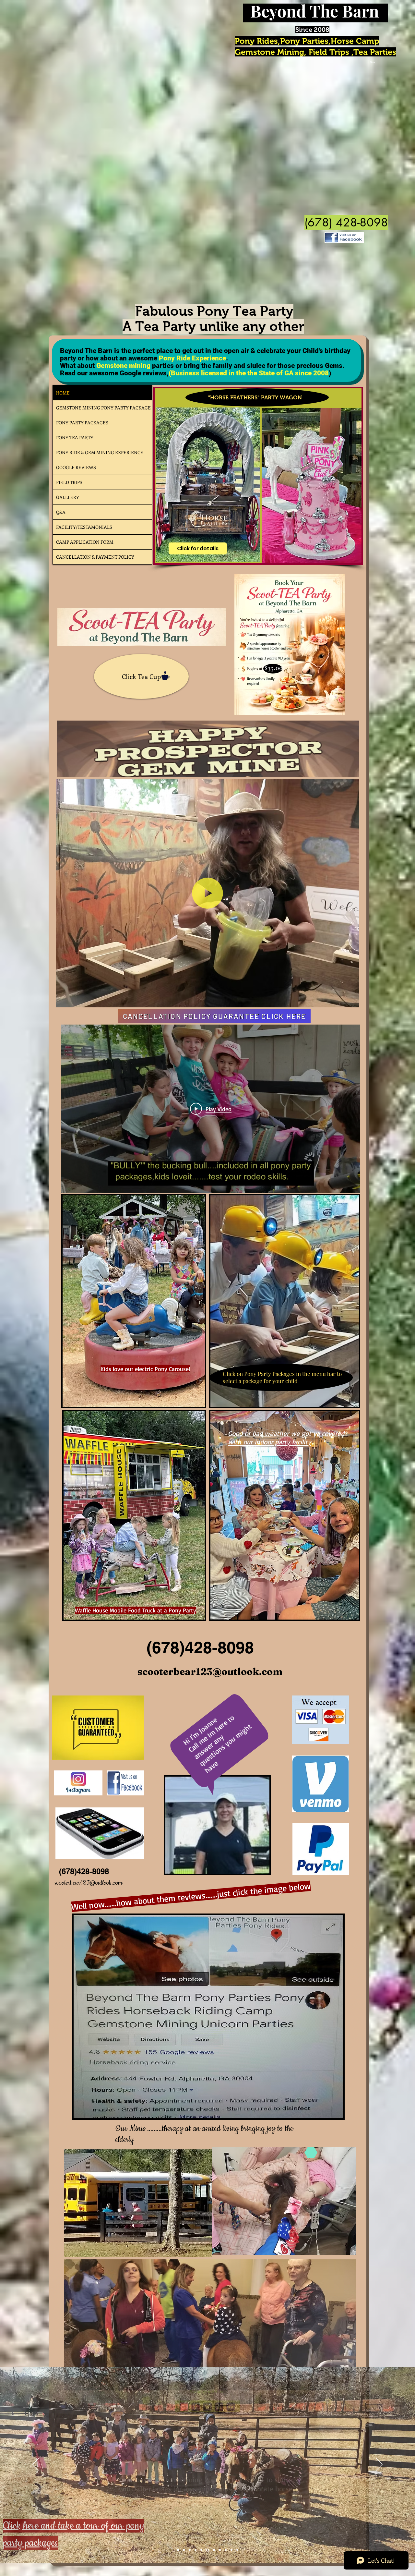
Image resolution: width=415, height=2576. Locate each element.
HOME (63, 393)
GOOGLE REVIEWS (76, 467)
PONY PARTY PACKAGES (82, 423)
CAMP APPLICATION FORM (85, 542)
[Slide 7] (207, 2550)
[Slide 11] (237, 2550)
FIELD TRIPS (69, 482)
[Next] (379, 2465)
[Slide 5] (196, 2550)
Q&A (61, 512)
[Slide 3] (190, 2550)
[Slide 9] (213, 2550)
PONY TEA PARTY (75, 437)
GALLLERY (68, 497)
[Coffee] (166, 676)
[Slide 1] (178, 2550)
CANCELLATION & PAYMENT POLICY (95, 557)
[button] (351, 1000)
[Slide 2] (184, 2550)
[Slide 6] (201, 2550)
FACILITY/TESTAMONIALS (84, 527)
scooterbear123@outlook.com (210, 1672)
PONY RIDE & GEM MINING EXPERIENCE (100, 452)
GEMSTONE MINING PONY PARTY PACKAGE (103, 408)
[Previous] (36, 2465)
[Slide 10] (219, 2550)
